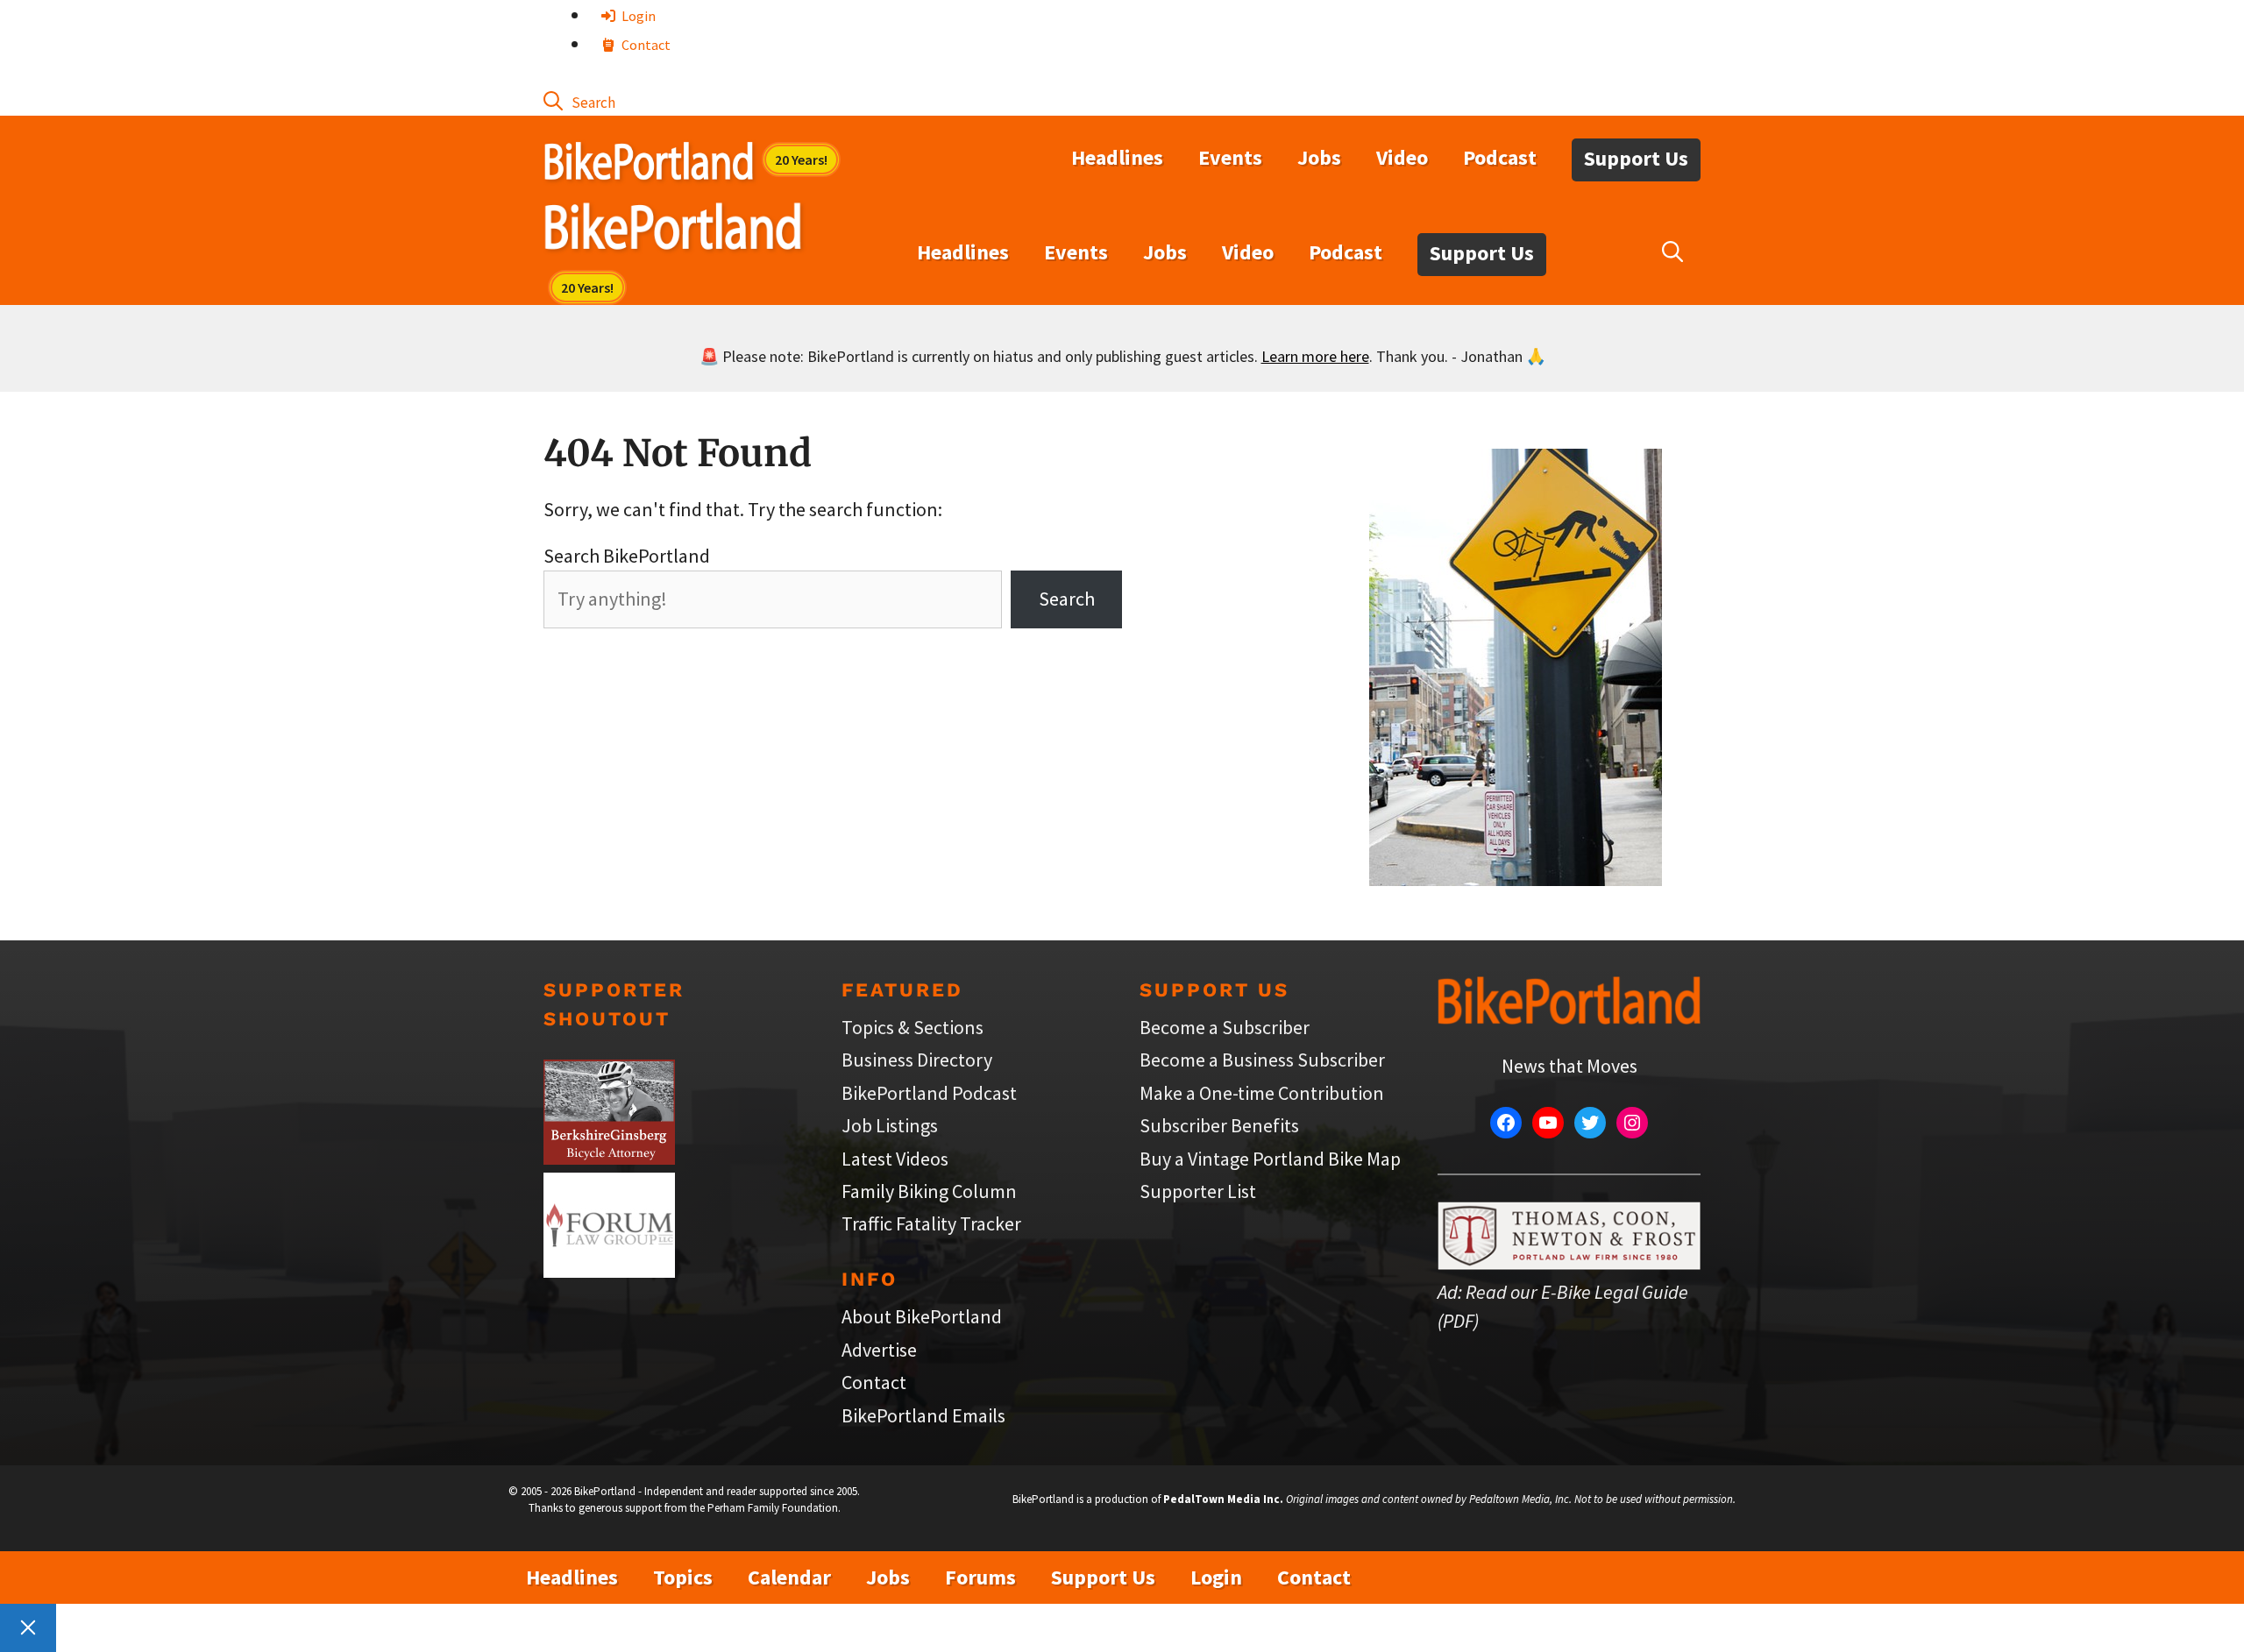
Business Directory (917, 1060)
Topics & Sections (913, 1027)
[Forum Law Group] (609, 1271)
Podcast (1500, 157)
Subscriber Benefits (1219, 1125)
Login (637, 16)
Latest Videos (895, 1159)
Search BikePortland (627, 556)
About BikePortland (922, 1316)
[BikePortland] (673, 230)
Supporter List (1198, 1191)
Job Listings (890, 1125)
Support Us (1636, 158)
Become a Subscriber (1225, 1027)
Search (1067, 599)
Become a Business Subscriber (1262, 1060)
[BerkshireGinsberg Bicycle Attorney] (609, 1158)
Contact (645, 45)
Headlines (1117, 157)
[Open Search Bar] (579, 101)
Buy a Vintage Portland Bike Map (1270, 1159)
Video (1402, 157)
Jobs (1319, 157)
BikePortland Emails (923, 1415)
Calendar (789, 1577)
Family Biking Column (929, 1191)
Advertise (879, 1350)
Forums (980, 1577)
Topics (683, 1577)
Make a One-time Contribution (1262, 1093)
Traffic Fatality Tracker (931, 1223)
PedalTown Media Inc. (1223, 1499)
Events (1230, 157)
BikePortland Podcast (929, 1093)
